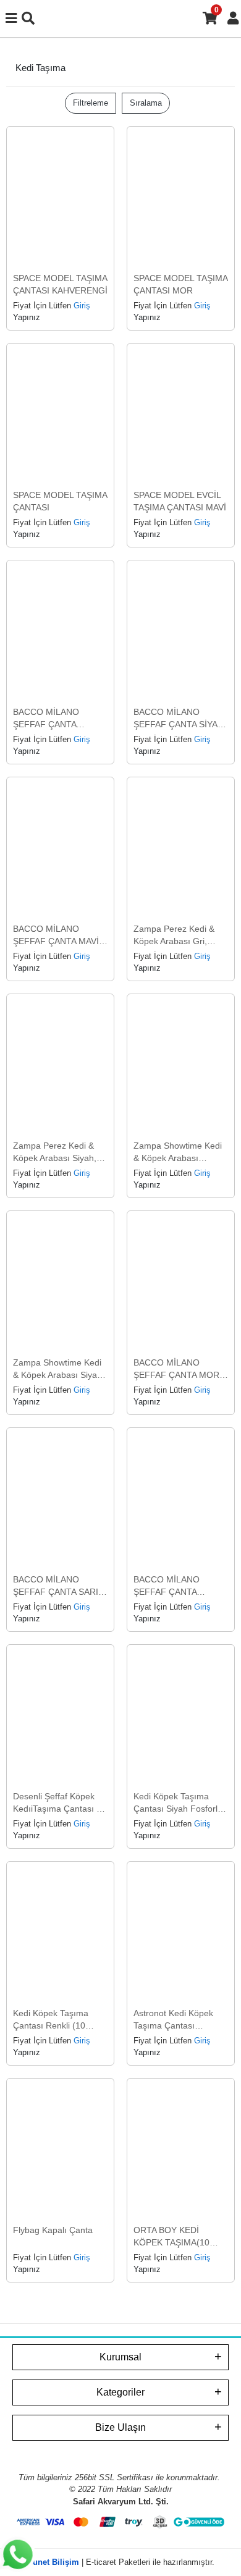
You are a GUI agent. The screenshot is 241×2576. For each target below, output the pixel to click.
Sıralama (146, 103)
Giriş (82, 306)
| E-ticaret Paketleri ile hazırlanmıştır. (121, 2562)
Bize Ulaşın (120, 2427)
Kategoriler (120, 2392)
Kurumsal (120, 2357)
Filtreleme (91, 103)
